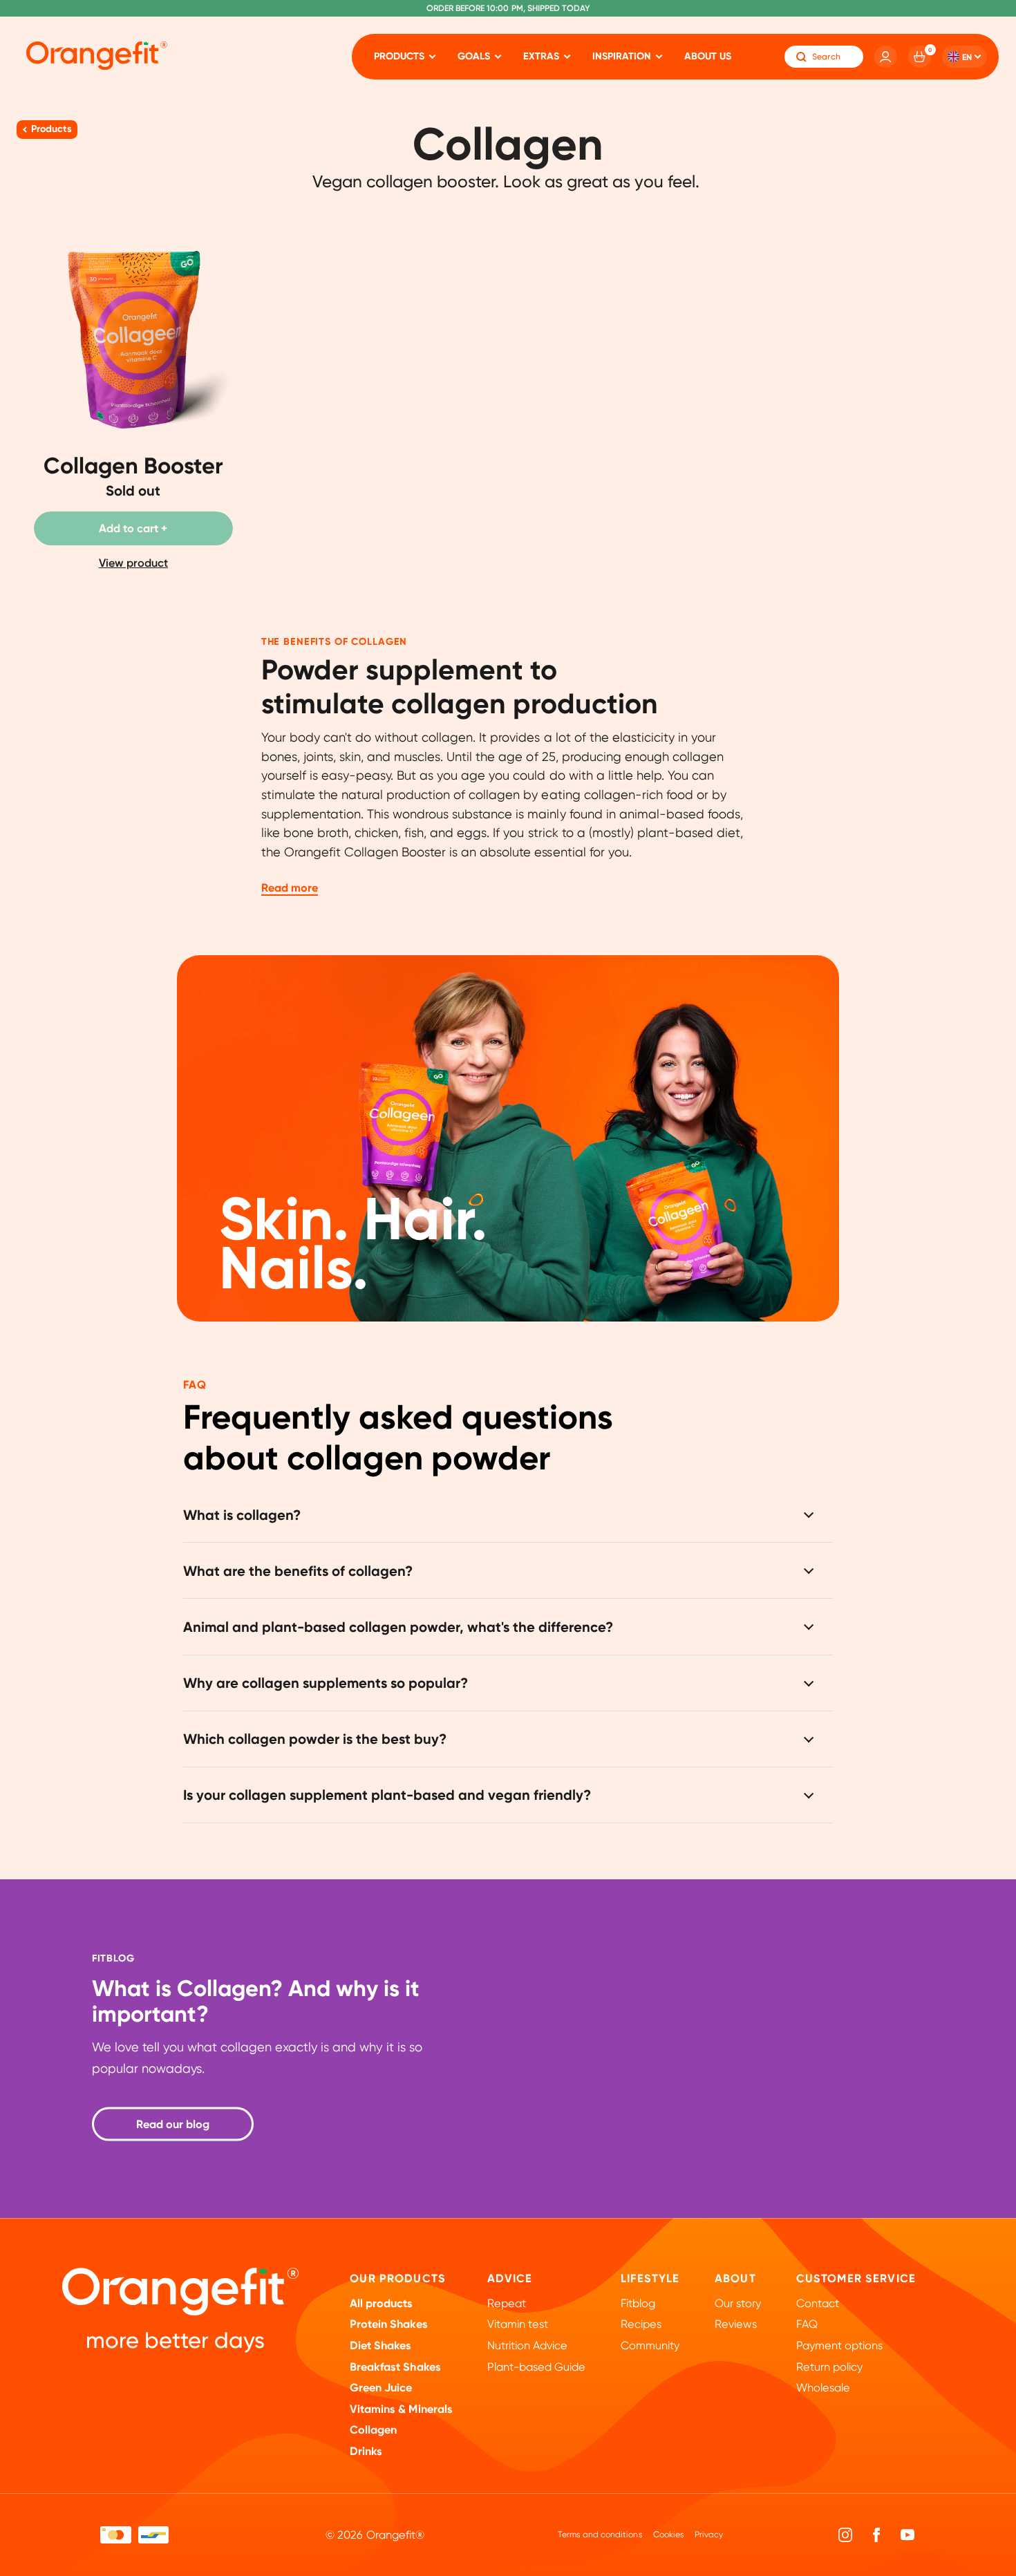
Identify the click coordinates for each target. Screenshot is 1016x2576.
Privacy (709, 2535)
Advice (510, 2278)
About (735, 2278)
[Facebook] (877, 2535)
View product (133, 563)
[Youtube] (907, 2535)
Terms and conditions (600, 2535)
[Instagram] (846, 2535)
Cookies (669, 2535)
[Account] (886, 57)
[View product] (133, 410)
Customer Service (856, 2278)
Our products (398, 2278)
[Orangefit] (97, 56)
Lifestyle (650, 2278)
